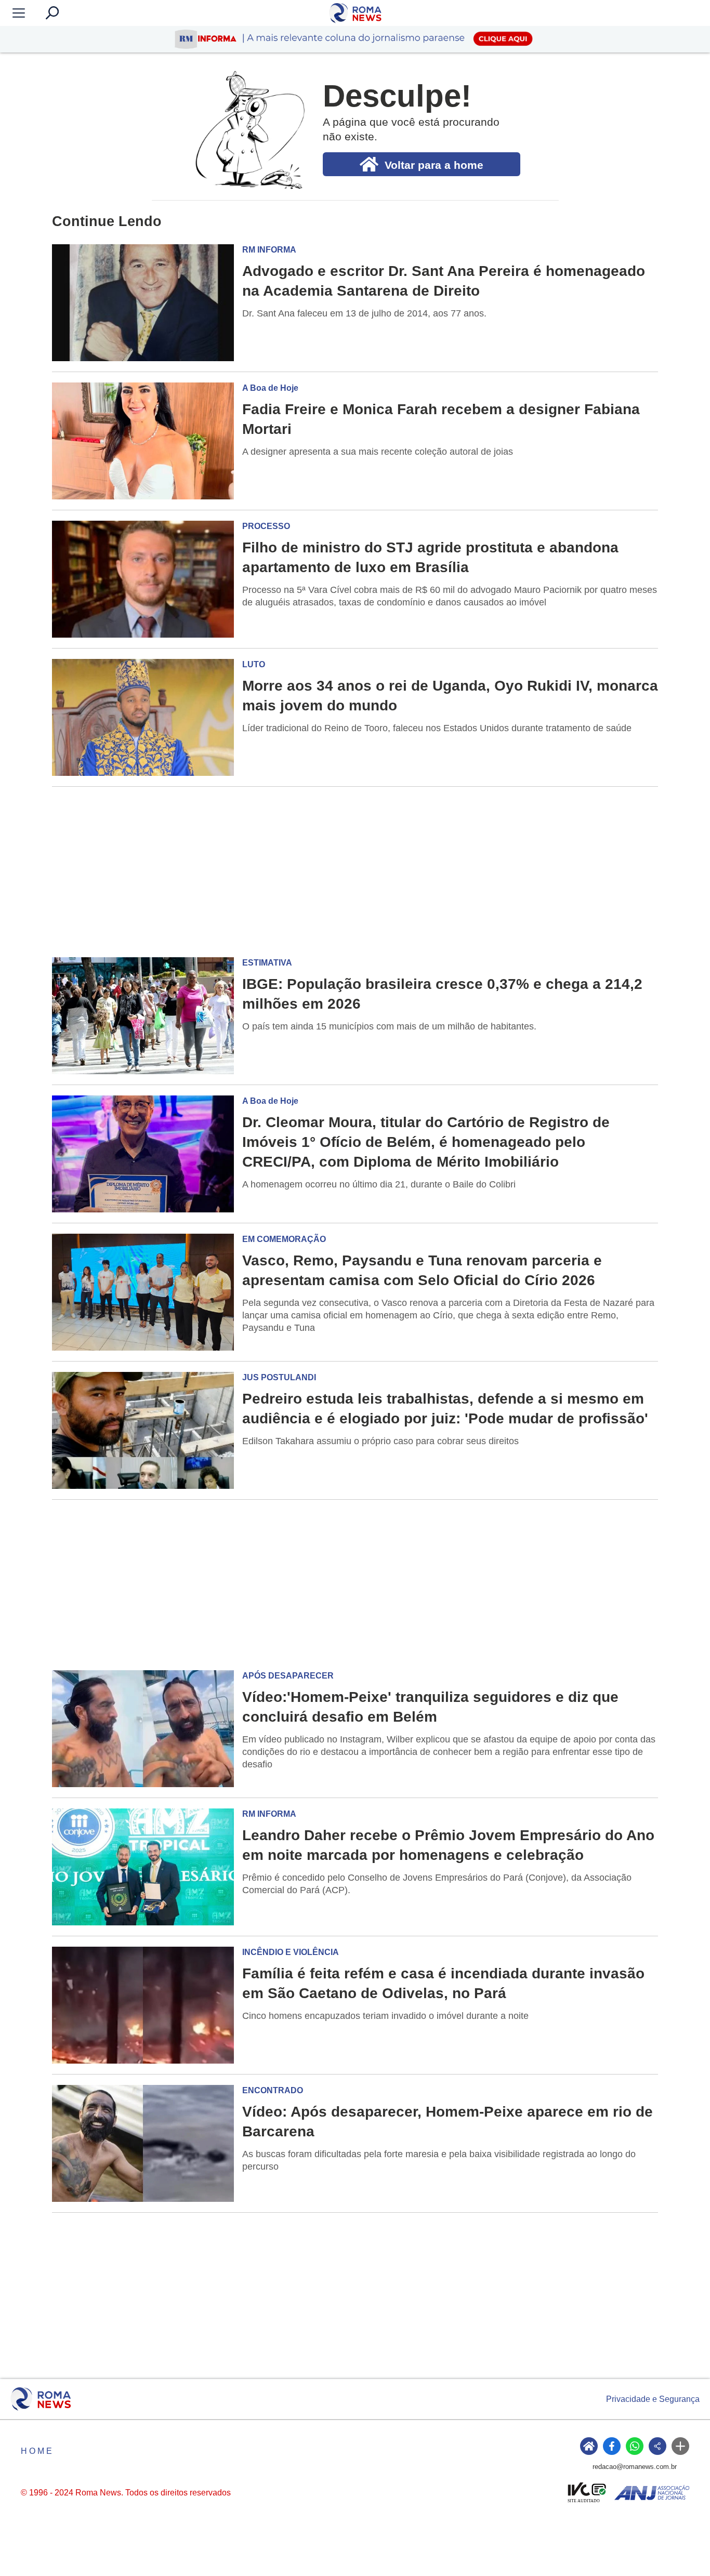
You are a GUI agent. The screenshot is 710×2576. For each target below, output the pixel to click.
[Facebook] (612, 2446)
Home (37, 2451)
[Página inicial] (41, 2399)
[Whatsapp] (635, 2446)
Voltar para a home (434, 165)
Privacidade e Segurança (653, 2399)
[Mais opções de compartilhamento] (680, 2446)
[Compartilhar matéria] (658, 2446)
